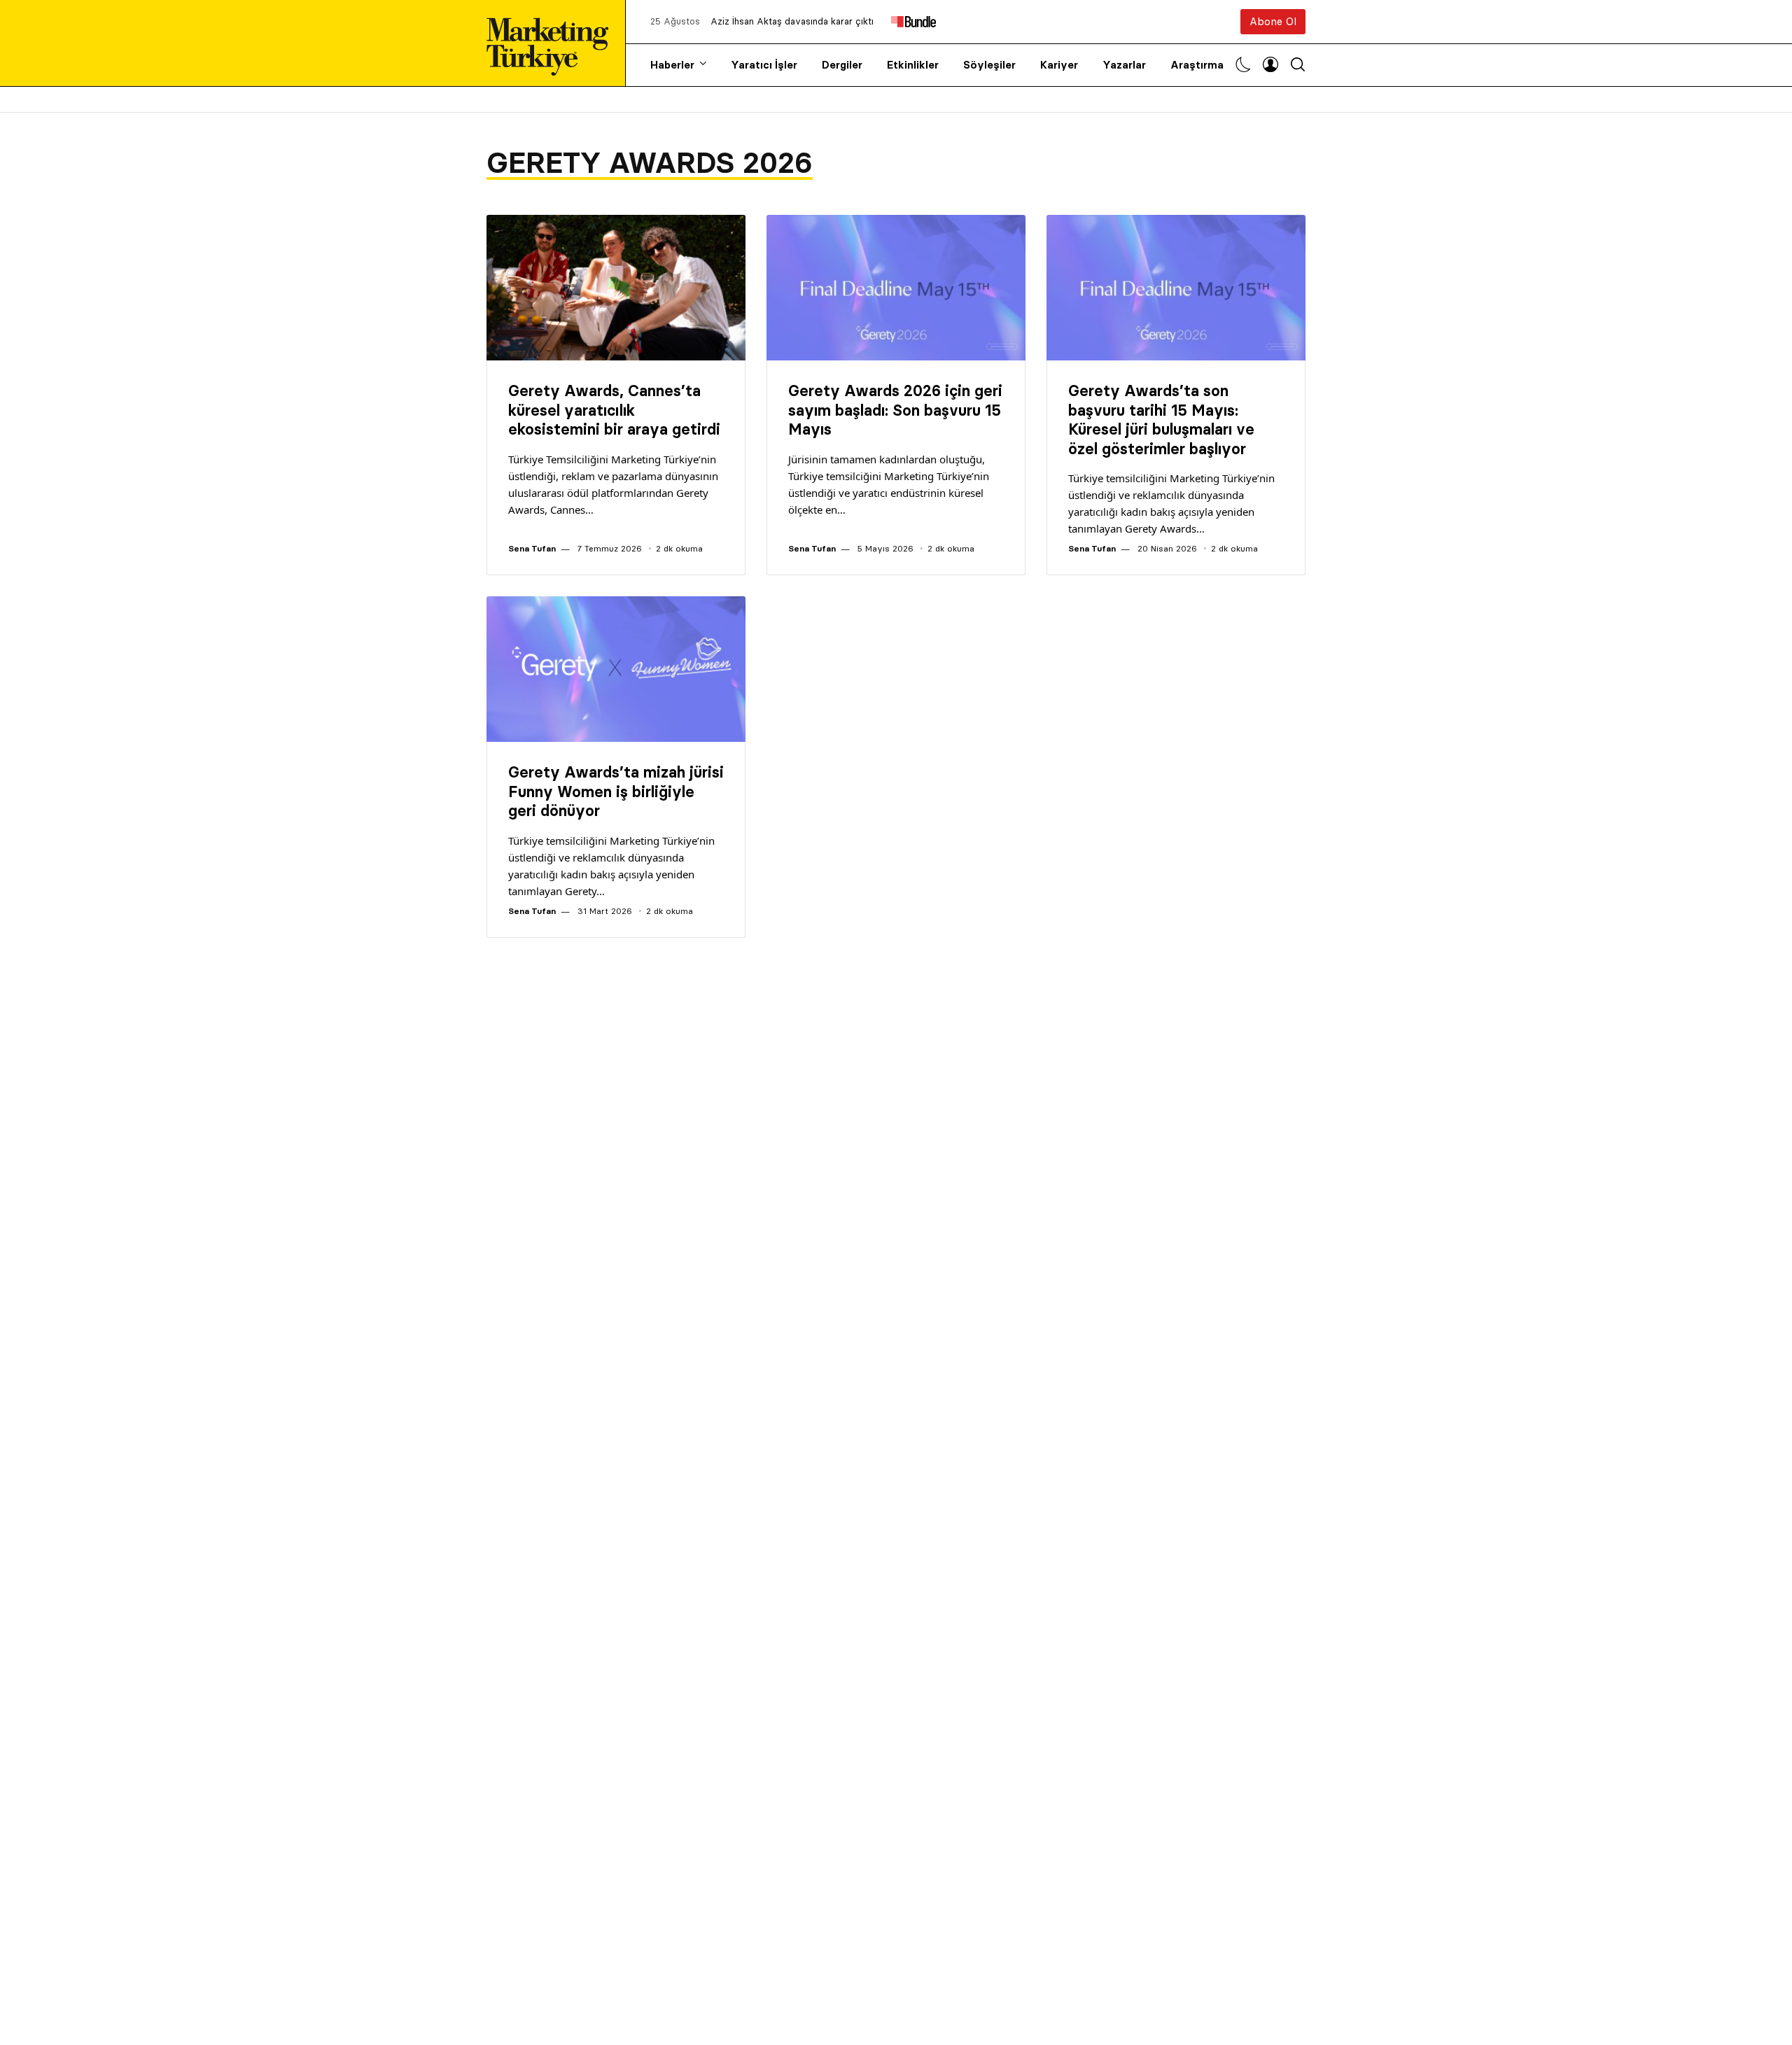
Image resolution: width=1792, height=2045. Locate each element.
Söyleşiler (989, 65)
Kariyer (1059, 65)
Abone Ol (1273, 21)
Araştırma (1197, 65)
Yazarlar (1124, 65)
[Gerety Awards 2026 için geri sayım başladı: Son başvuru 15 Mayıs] (896, 288)
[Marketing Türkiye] (553, 43)
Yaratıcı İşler (764, 65)
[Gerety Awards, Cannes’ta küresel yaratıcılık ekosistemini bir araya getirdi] (616, 288)
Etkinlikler (913, 65)
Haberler (672, 65)
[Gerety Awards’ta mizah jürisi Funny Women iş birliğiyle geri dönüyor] (616, 669)
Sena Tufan (532, 548)
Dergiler (842, 65)
